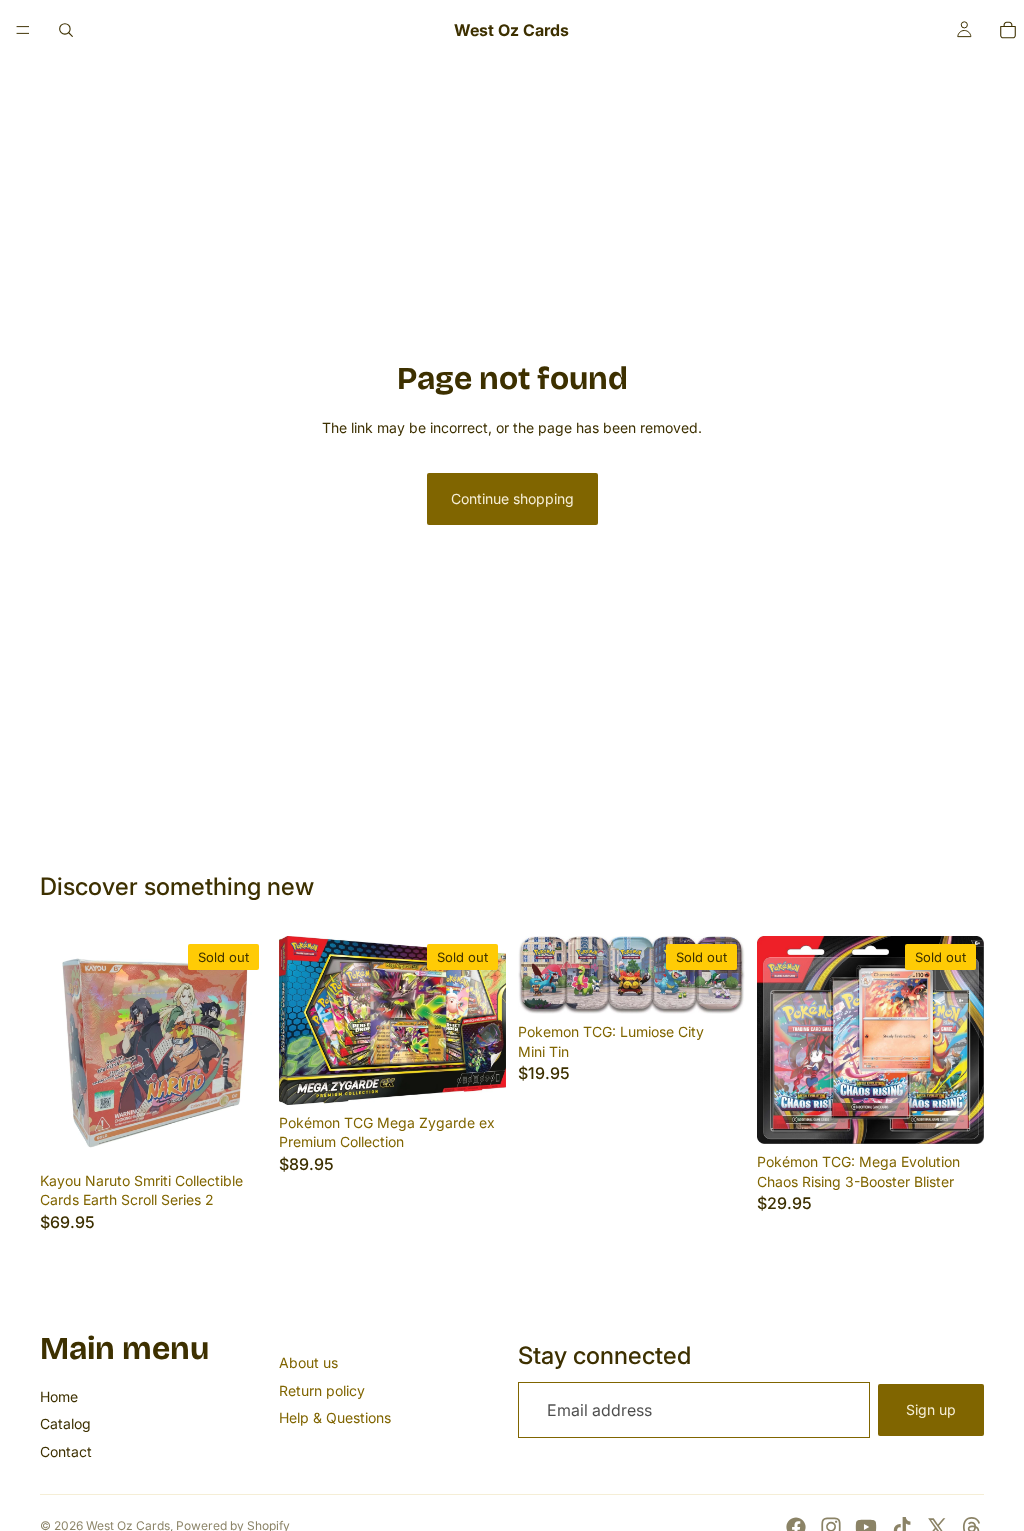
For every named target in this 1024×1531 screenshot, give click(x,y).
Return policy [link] (322, 1390)
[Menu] (23, 30)
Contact (66, 1451)
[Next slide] (245, 1049)
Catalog (65, 1423)
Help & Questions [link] (335, 1417)
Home (59, 1396)
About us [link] (308, 1362)
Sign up (931, 1409)
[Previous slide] (62, 1049)
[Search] (66, 30)
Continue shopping (512, 498)
